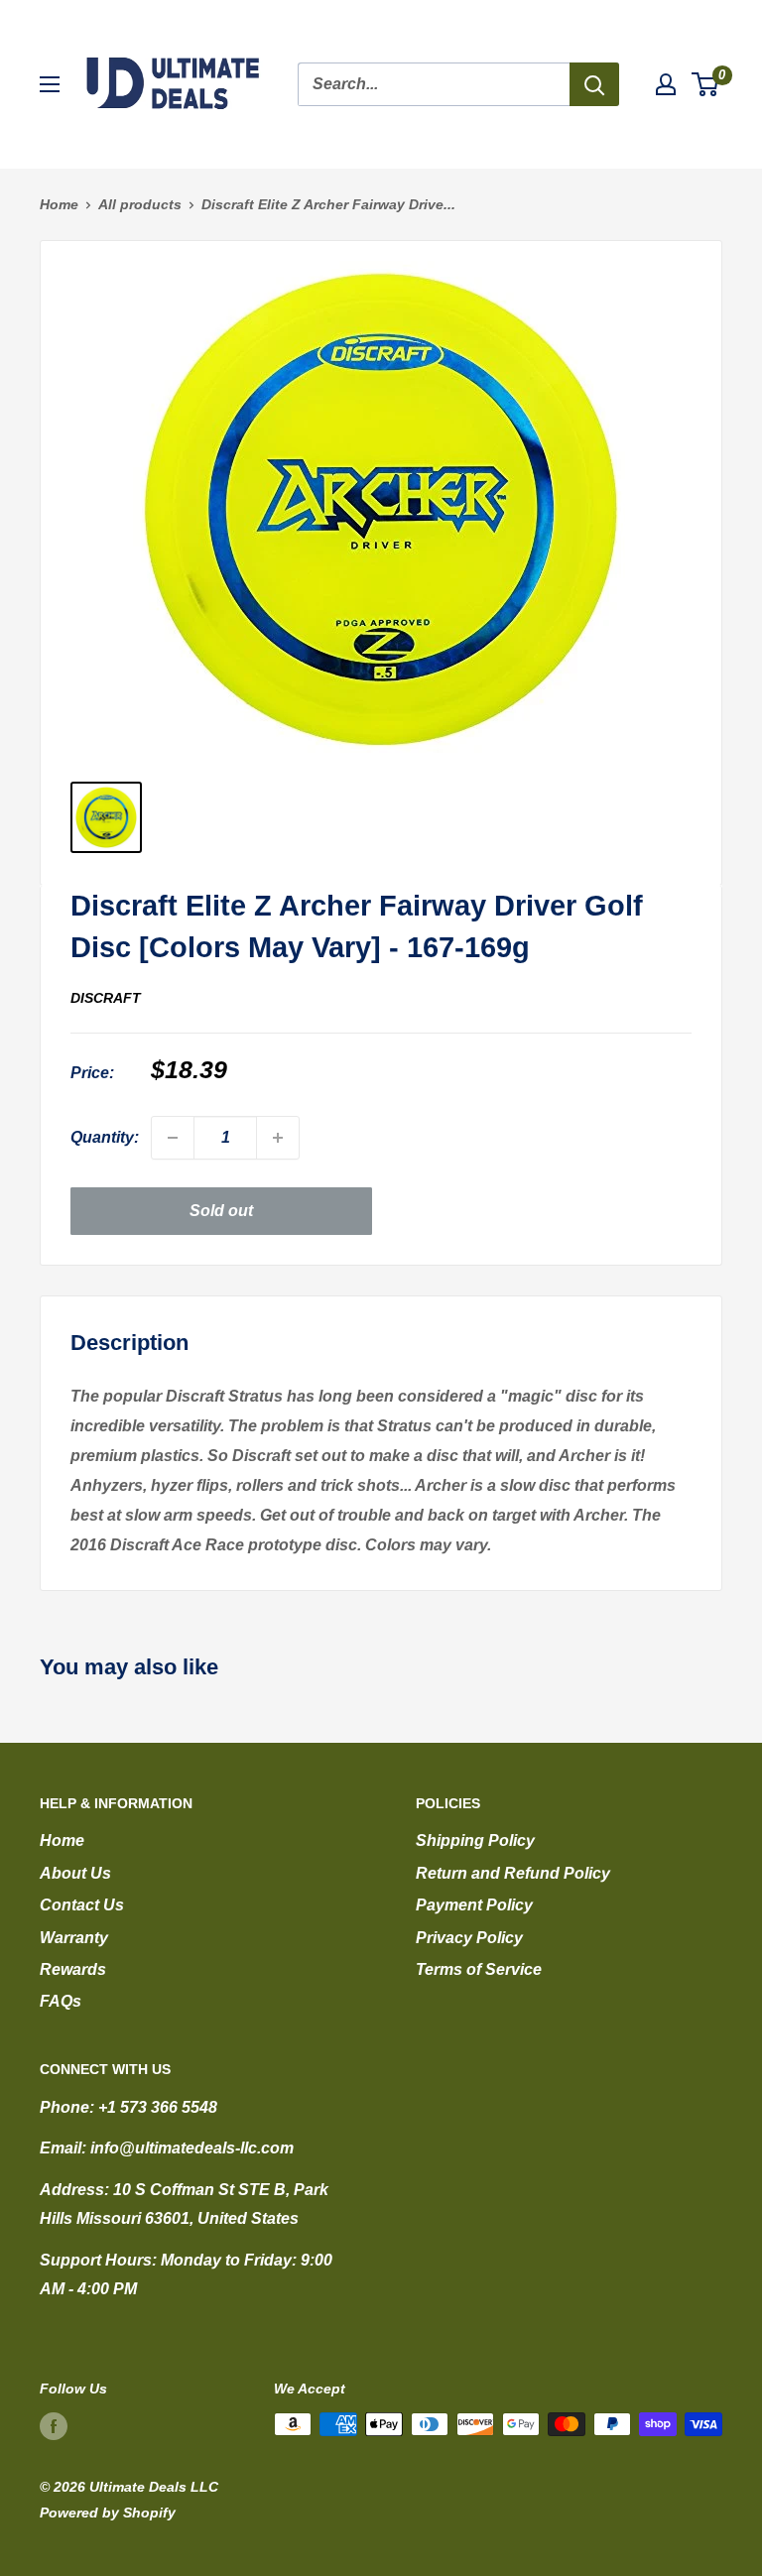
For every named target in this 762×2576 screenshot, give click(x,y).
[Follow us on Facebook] (54, 2426)
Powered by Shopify (108, 2513)
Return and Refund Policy (513, 1873)
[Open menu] (50, 84)
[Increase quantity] (278, 1138)
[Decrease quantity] (173, 1138)
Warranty (74, 1938)
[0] (706, 84)
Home (59, 204)
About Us (75, 1873)
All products (140, 204)
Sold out (221, 1211)
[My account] (666, 84)
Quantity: (105, 1137)
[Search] (594, 84)
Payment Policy (474, 1905)
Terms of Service (479, 1969)
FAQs (61, 2001)
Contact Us (82, 1905)
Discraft (106, 998)
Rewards (73, 1969)
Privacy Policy (469, 1938)
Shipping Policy (475, 1840)
